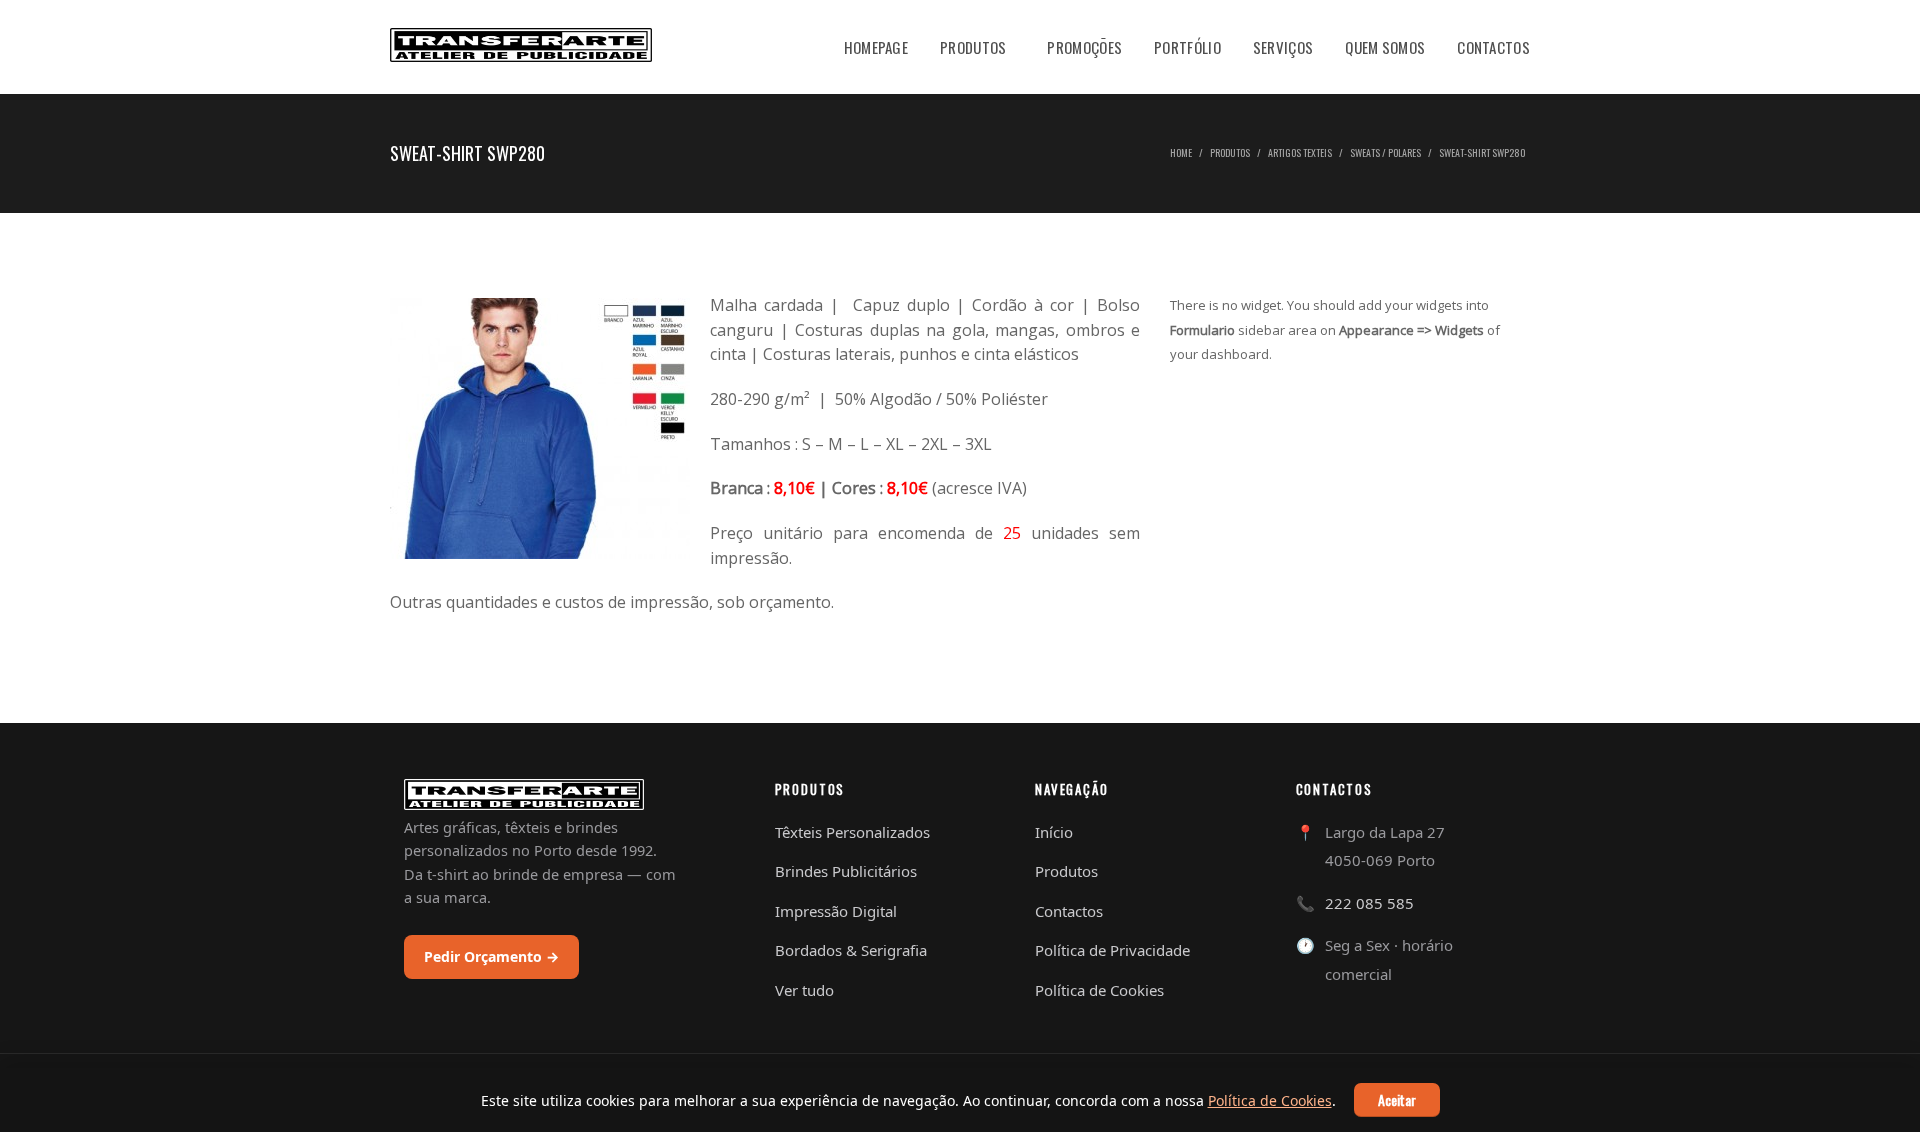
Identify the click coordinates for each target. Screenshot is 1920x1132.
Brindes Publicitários (846, 871)
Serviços (1283, 47)
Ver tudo (804, 990)
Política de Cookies (1270, 1100)
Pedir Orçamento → (491, 956)
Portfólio (1187, 47)
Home (1181, 152)
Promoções (1084, 47)
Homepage (876, 47)
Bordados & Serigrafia (851, 950)
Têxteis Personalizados (852, 832)
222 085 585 (1369, 903)
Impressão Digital (836, 911)
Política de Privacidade (1112, 950)
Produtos (973, 47)
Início (1054, 832)
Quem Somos (1385, 47)
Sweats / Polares (1385, 152)
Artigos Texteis (1300, 152)
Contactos (1493, 47)
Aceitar (1397, 1099)
